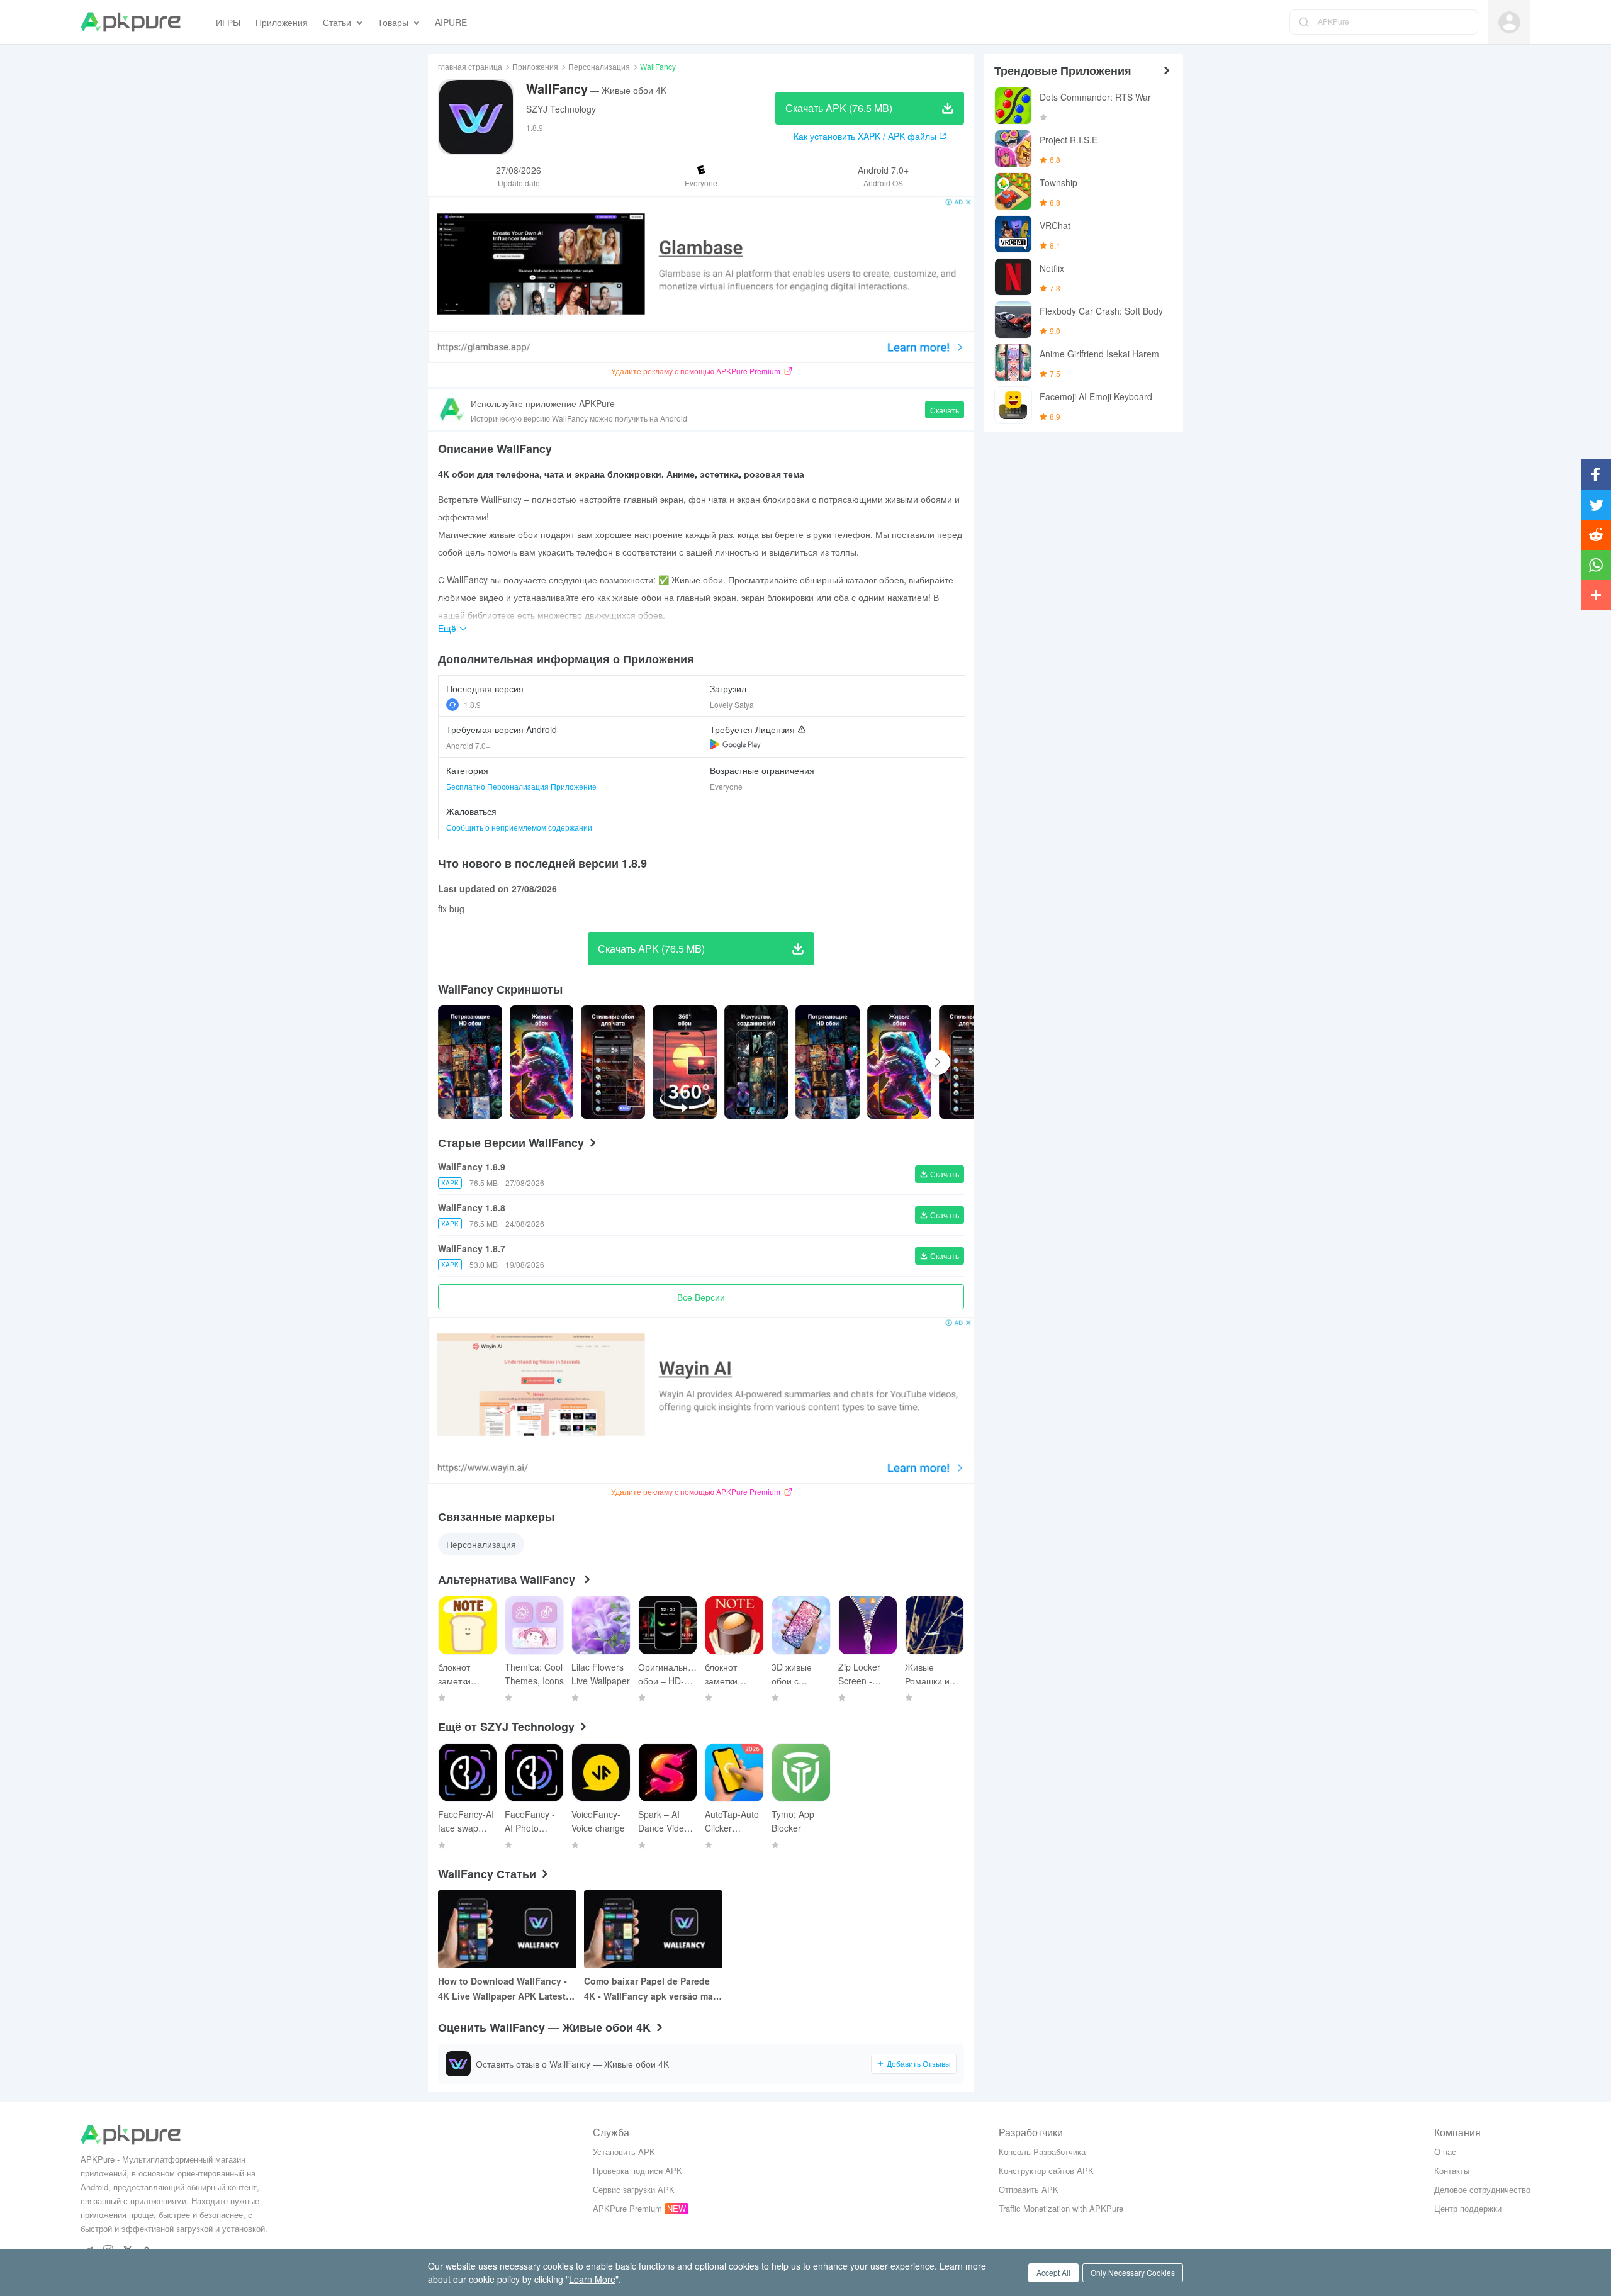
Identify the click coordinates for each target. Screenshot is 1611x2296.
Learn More (592, 2279)
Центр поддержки (1468, 2208)
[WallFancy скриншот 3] (685, 1062)
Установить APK (624, 2152)
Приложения (535, 66)
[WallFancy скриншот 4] (756, 1062)
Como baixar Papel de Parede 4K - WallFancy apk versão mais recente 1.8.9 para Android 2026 (652, 1989)
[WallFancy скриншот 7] (971, 1062)
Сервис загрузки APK (634, 2189)
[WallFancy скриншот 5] (828, 1062)
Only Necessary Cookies (1133, 2272)
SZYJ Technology (561, 109)
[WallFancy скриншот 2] (613, 1062)
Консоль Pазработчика (1042, 2152)
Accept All (1053, 2272)
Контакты (1452, 2170)
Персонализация (599, 66)
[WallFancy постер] (470, 1062)
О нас (1445, 2152)
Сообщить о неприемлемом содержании (519, 827)
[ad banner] (701, 280)
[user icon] (1509, 22)
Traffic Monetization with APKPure (1061, 2208)
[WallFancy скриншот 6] (899, 1062)
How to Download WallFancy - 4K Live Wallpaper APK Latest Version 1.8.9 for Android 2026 (502, 1989)
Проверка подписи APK (637, 2170)
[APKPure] (131, 22)
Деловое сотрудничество (1482, 2189)
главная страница (470, 66)
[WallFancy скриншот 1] (542, 1062)
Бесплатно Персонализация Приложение (521, 786)
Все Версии (701, 1297)
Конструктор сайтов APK (1046, 2170)
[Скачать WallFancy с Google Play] (735, 744)
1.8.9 (472, 704)
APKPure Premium (627, 2208)
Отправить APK (1029, 2189)
